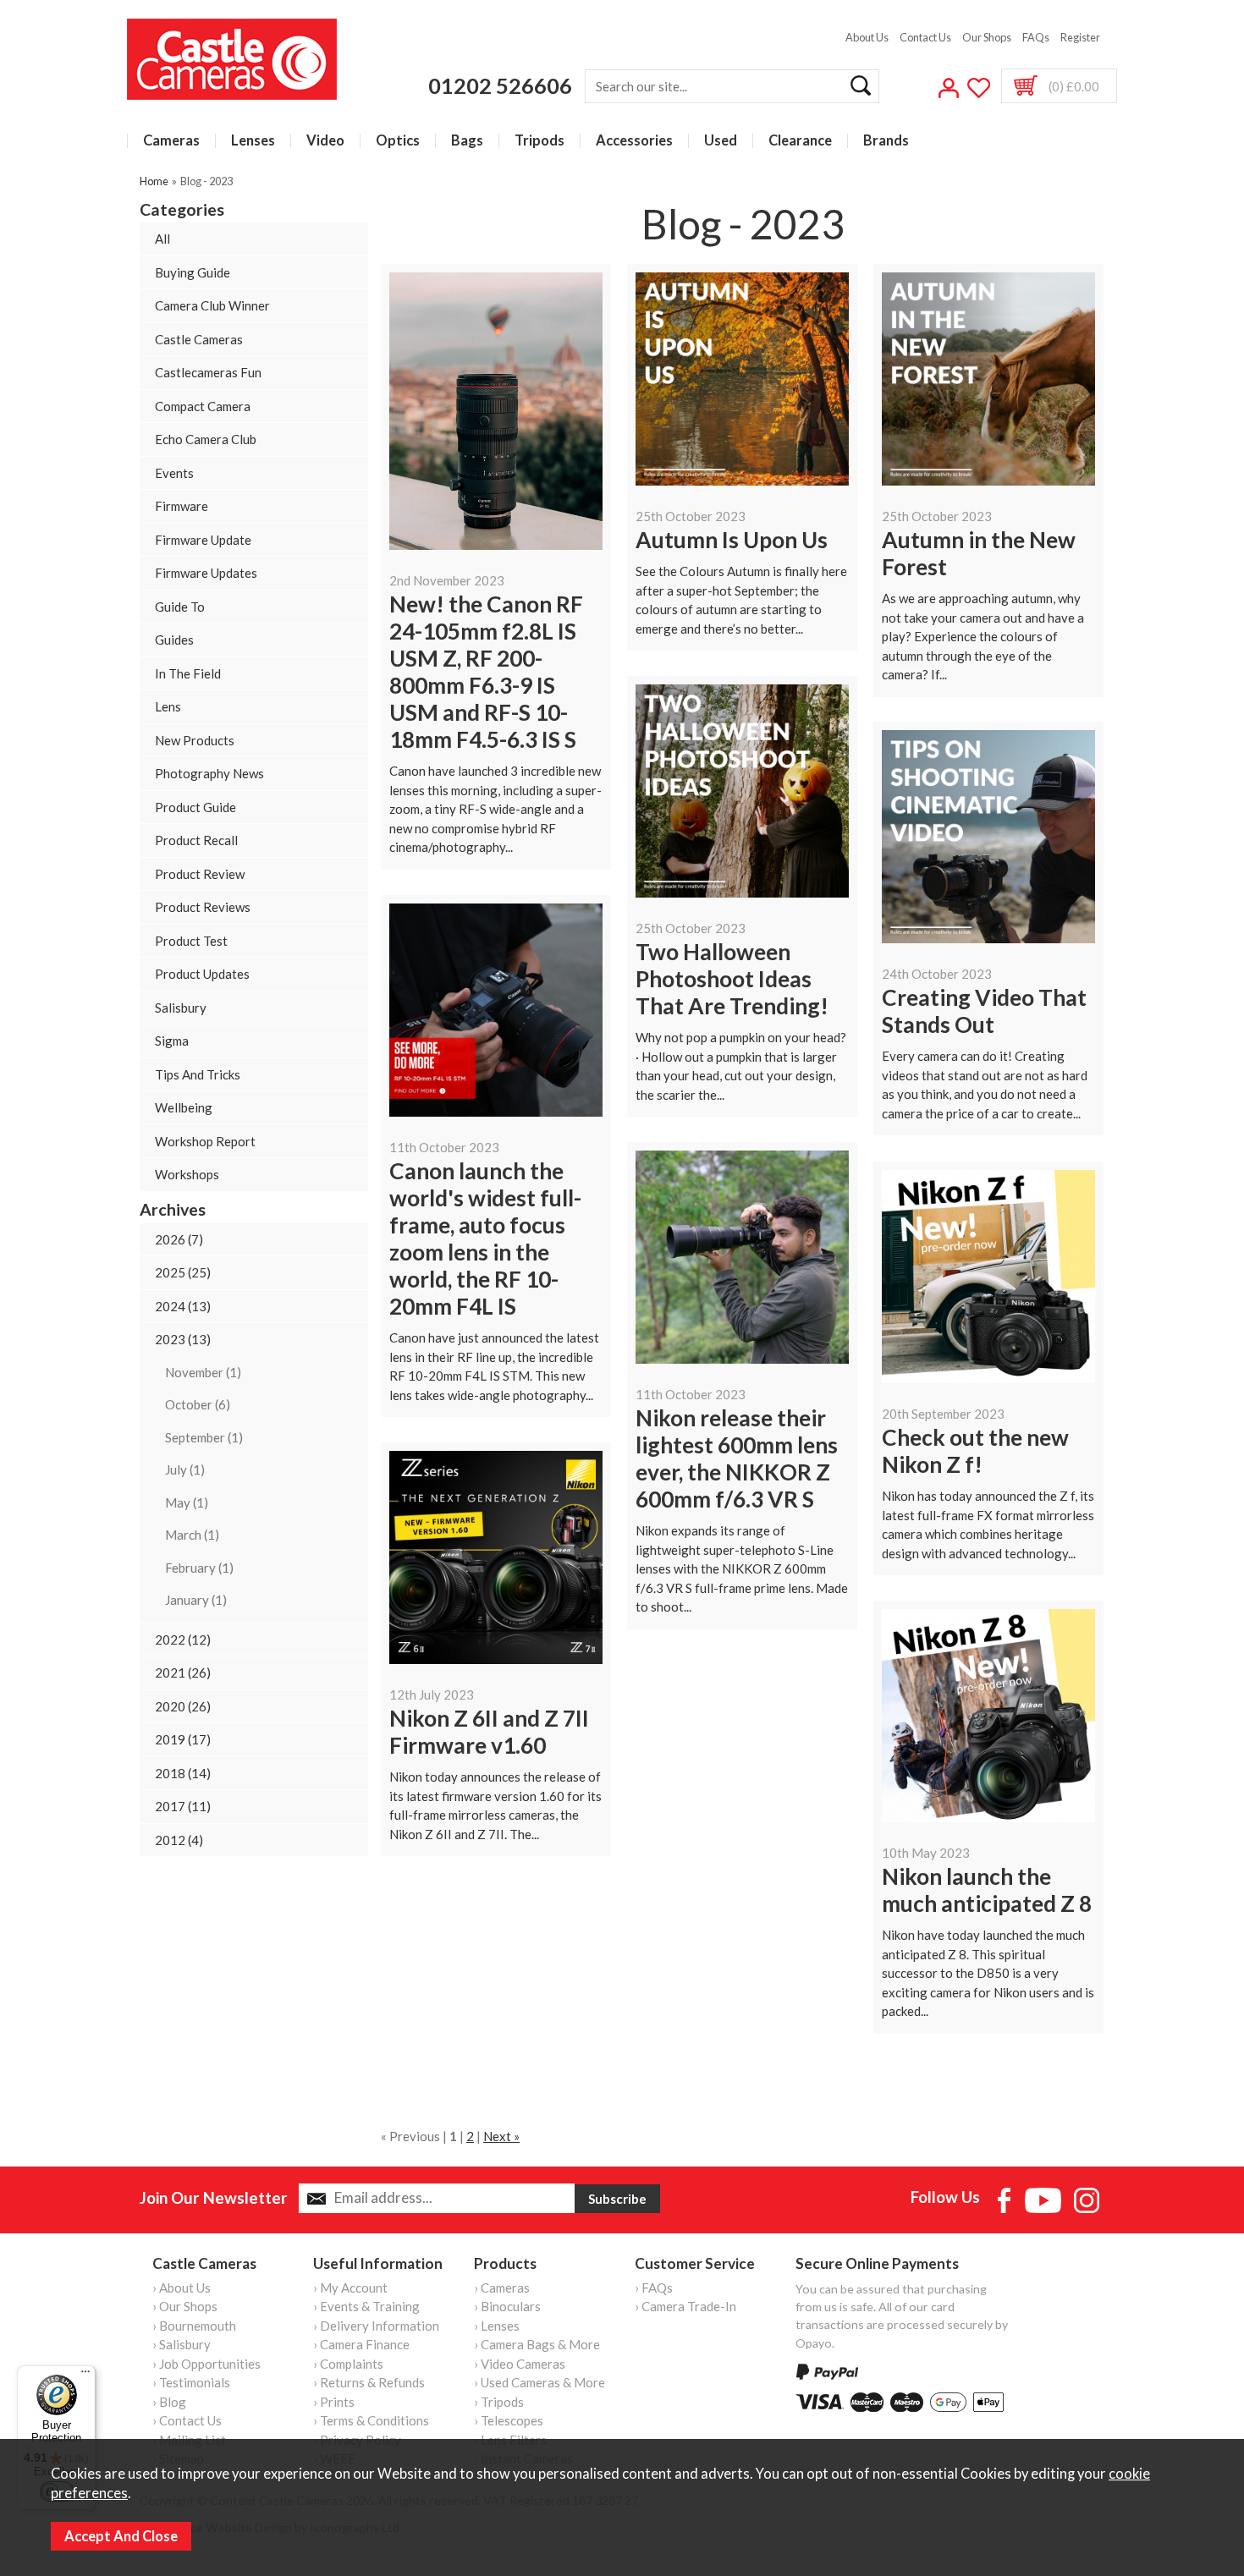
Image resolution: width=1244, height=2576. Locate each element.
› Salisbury (182, 2344)
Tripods (539, 141)
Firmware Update (203, 540)
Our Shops (987, 37)
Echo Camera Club (206, 439)
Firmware (182, 506)
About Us (867, 37)
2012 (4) (179, 1840)
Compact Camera (203, 406)
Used (721, 141)
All (162, 239)
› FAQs (654, 2288)
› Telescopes (509, 2420)
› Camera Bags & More (537, 2344)
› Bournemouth (194, 2326)
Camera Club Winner (212, 305)
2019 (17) (183, 1739)
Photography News (209, 773)
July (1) (185, 1469)
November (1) (203, 1372)
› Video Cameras (520, 2364)
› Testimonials (191, 2382)
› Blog (169, 2402)
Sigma (172, 1041)
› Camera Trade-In (685, 2306)
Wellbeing (184, 1107)
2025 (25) (183, 1272)
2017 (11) (183, 1806)
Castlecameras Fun (208, 372)
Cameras (171, 141)
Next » (501, 2136)
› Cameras (502, 2288)
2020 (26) (183, 1706)
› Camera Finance (361, 2344)
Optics (398, 141)
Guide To (180, 607)
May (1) (187, 1502)
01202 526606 (500, 85)
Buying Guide (193, 272)
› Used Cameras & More (539, 2382)
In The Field (188, 673)
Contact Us (925, 37)
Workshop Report (205, 1141)
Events (174, 473)
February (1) (199, 1568)
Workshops (187, 1174)
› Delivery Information (376, 2326)
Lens (168, 706)
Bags (467, 141)
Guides (174, 640)
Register (1080, 37)
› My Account (350, 2288)
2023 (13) (183, 1339)
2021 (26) (183, 1672)
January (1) (196, 1600)
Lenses (253, 141)
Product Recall (196, 840)
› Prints (334, 2402)
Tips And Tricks (198, 1074)
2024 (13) (183, 1306)
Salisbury (181, 1008)
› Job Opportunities (206, 2364)
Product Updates (202, 974)
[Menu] (85, 2376)
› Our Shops (185, 2306)
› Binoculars (507, 2306)
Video (325, 141)
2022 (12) (183, 1640)
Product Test (191, 941)
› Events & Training (366, 2306)
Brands (886, 141)
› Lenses (497, 2326)
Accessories (634, 141)
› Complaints (348, 2364)
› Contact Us (187, 2420)
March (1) (192, 1535)
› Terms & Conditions (371, 2420)
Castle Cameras (199, 339)
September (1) (204, 1437)
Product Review (200, 874)
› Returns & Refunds (369, 2382)
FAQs (1036, 37)
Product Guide (195, 807)
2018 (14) (183, 1773)
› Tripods (499, 2402)
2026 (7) (179, 1239)
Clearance (800, 141)
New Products (195, 740)
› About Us (182, 2288)
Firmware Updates (206, 573)
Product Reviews (203, 907)
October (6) (198, 1404)
